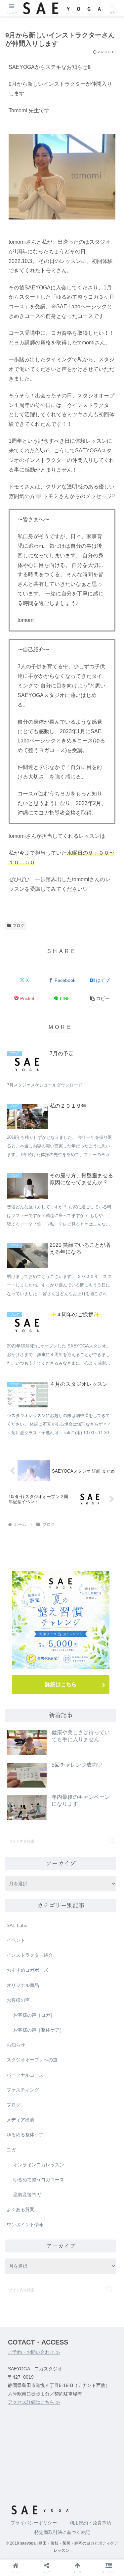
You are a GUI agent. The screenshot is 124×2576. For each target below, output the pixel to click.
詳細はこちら (61, 1684)
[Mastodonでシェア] (48, 2027)
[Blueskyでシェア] (76, 2027)
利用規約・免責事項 (90, 2523)
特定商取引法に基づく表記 (62, 2532)
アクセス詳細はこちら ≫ (34, 2402)
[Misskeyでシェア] (103, 2027)
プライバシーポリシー (34, 2523)
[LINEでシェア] (103, 2045)
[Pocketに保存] (76, 2045)
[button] (100, 999)
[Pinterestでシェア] (34, 2063)
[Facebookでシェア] (21, 2045)
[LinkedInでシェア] (62, 2063)
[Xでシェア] (21, 2027)
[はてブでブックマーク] (48, 2045)
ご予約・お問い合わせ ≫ (34, 2352)
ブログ (19, 926)
